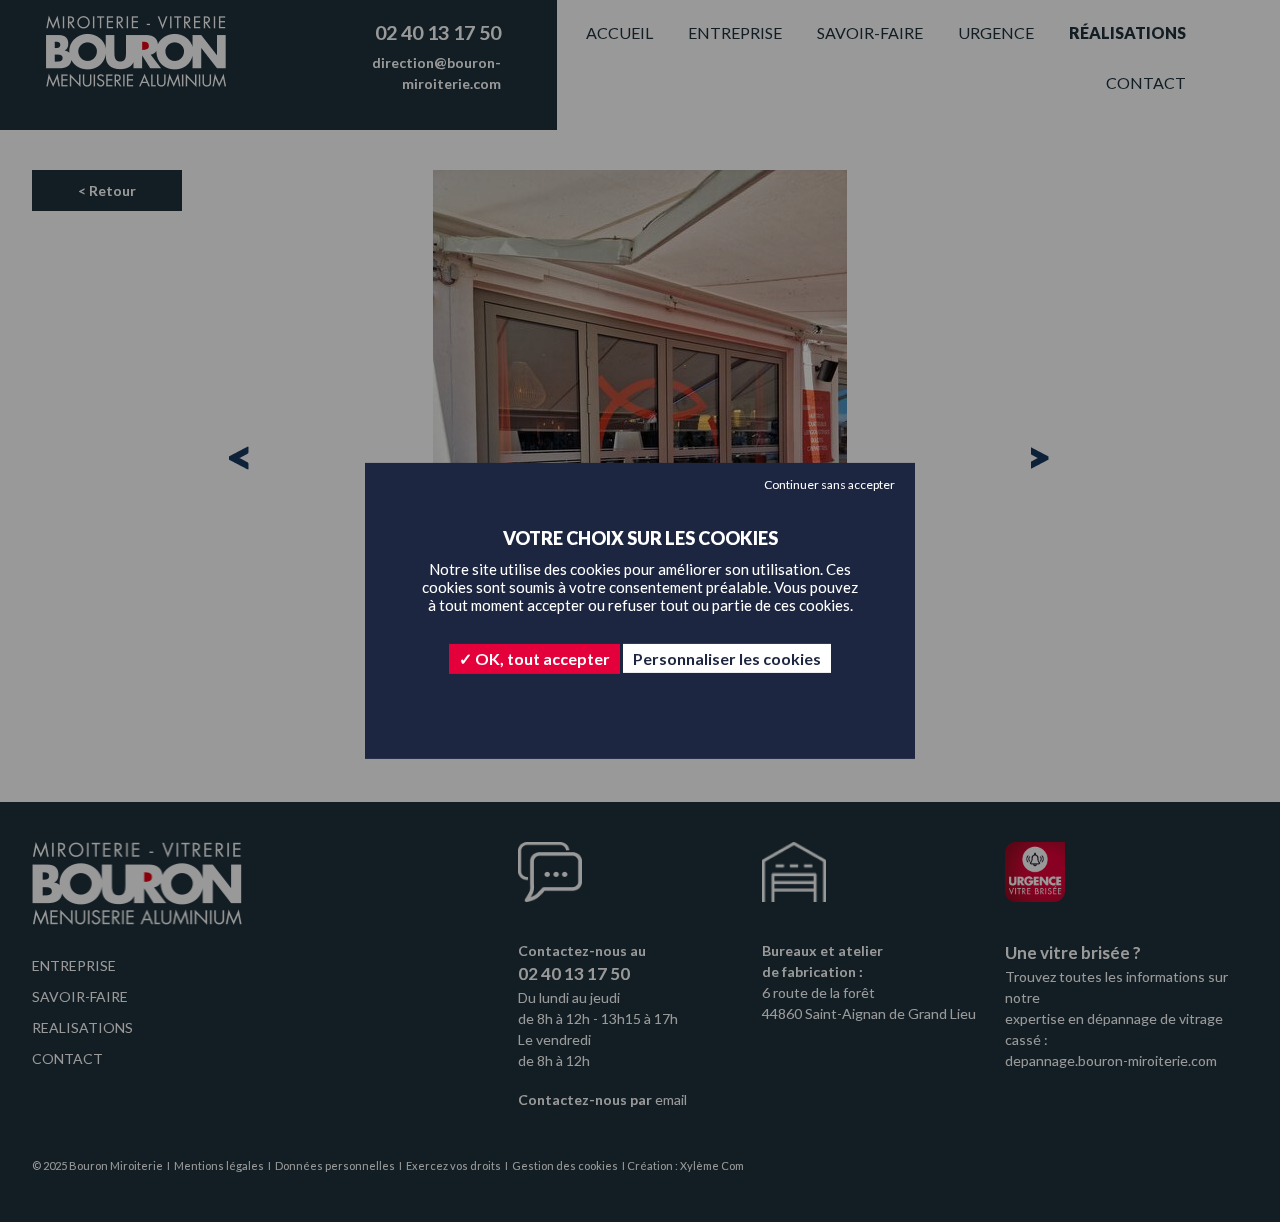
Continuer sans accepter (829, 484)
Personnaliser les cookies (727, 658)
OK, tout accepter (541, 658)
